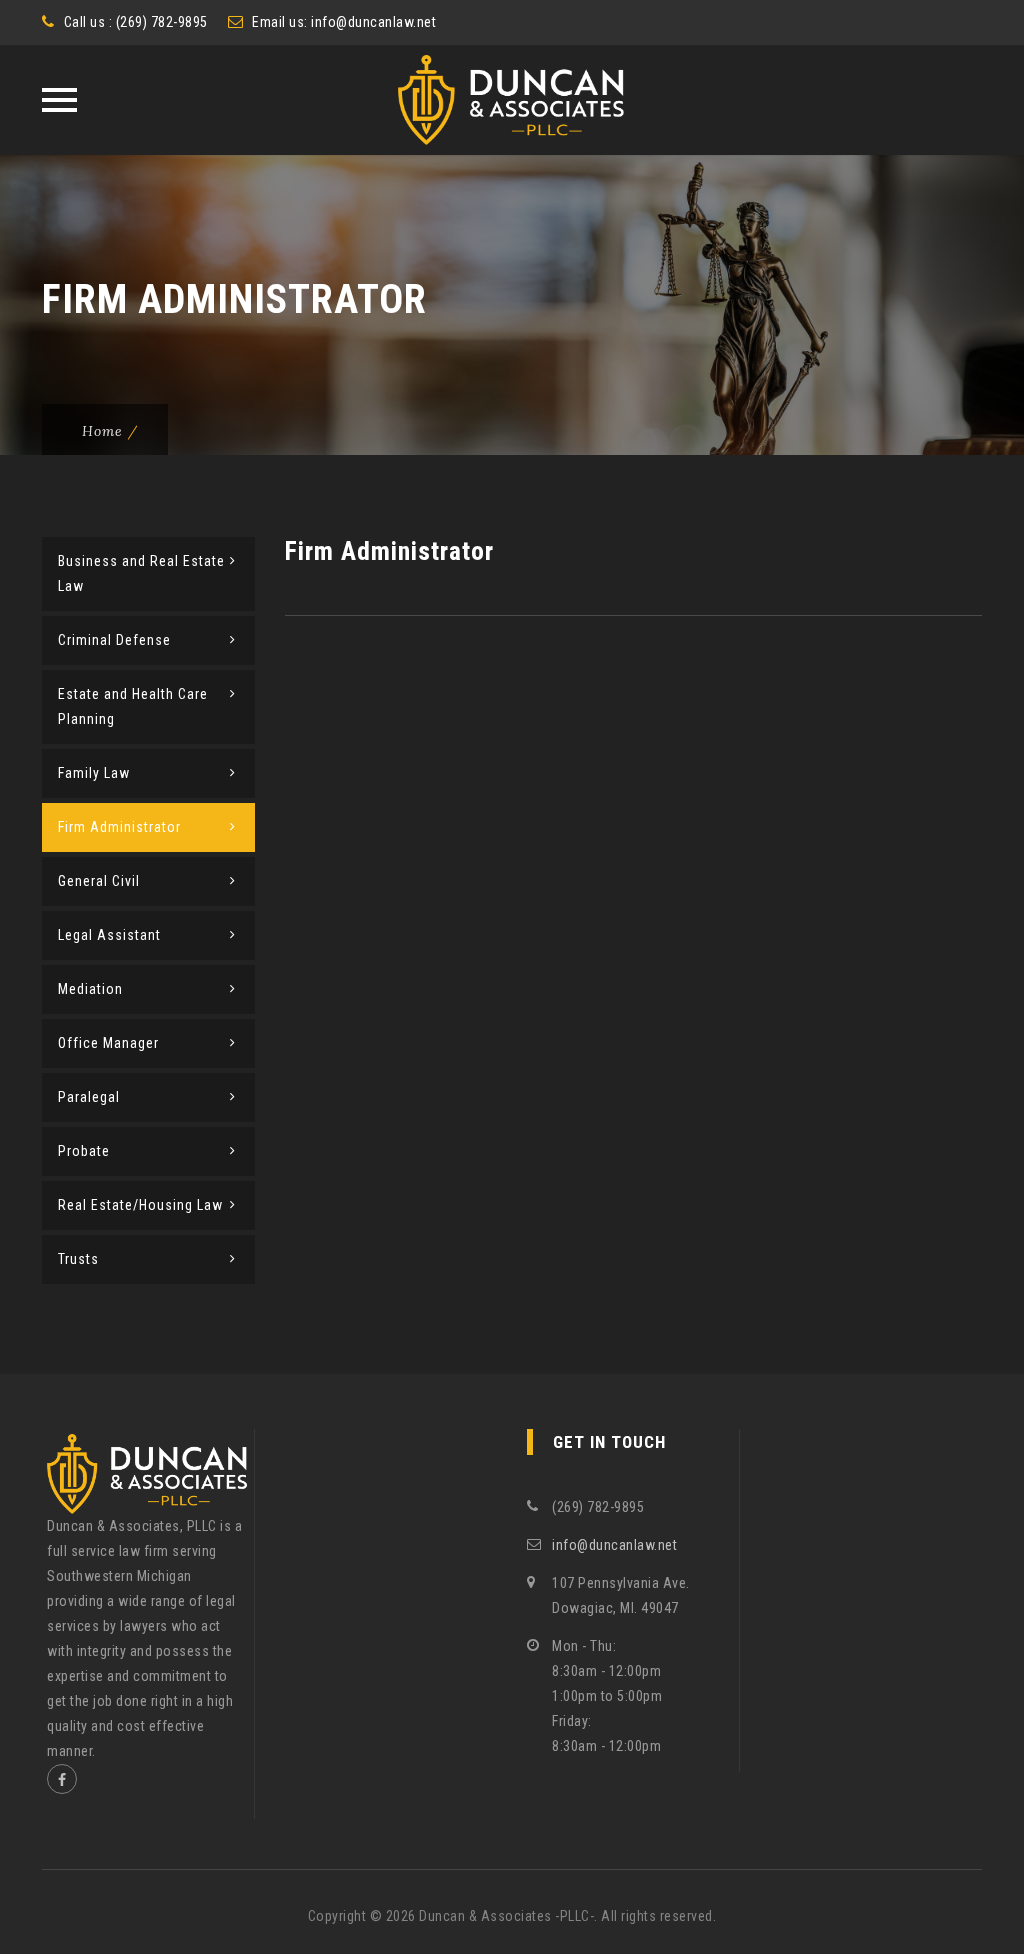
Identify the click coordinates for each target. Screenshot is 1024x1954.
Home (102, 431)
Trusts (78, 1259)
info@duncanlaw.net (373, 22)
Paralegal (89, 1097)
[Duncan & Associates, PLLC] (512, 100)
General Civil (99, 881)
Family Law (94, 773)
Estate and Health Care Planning (133, 706)
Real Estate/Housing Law (140, 1205)
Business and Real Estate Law (141, 573)
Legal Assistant (109, 935)
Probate (84, 1151)
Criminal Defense (114, 640)
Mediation (90, 989)
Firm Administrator (119, 827)
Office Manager (108, 1043)
